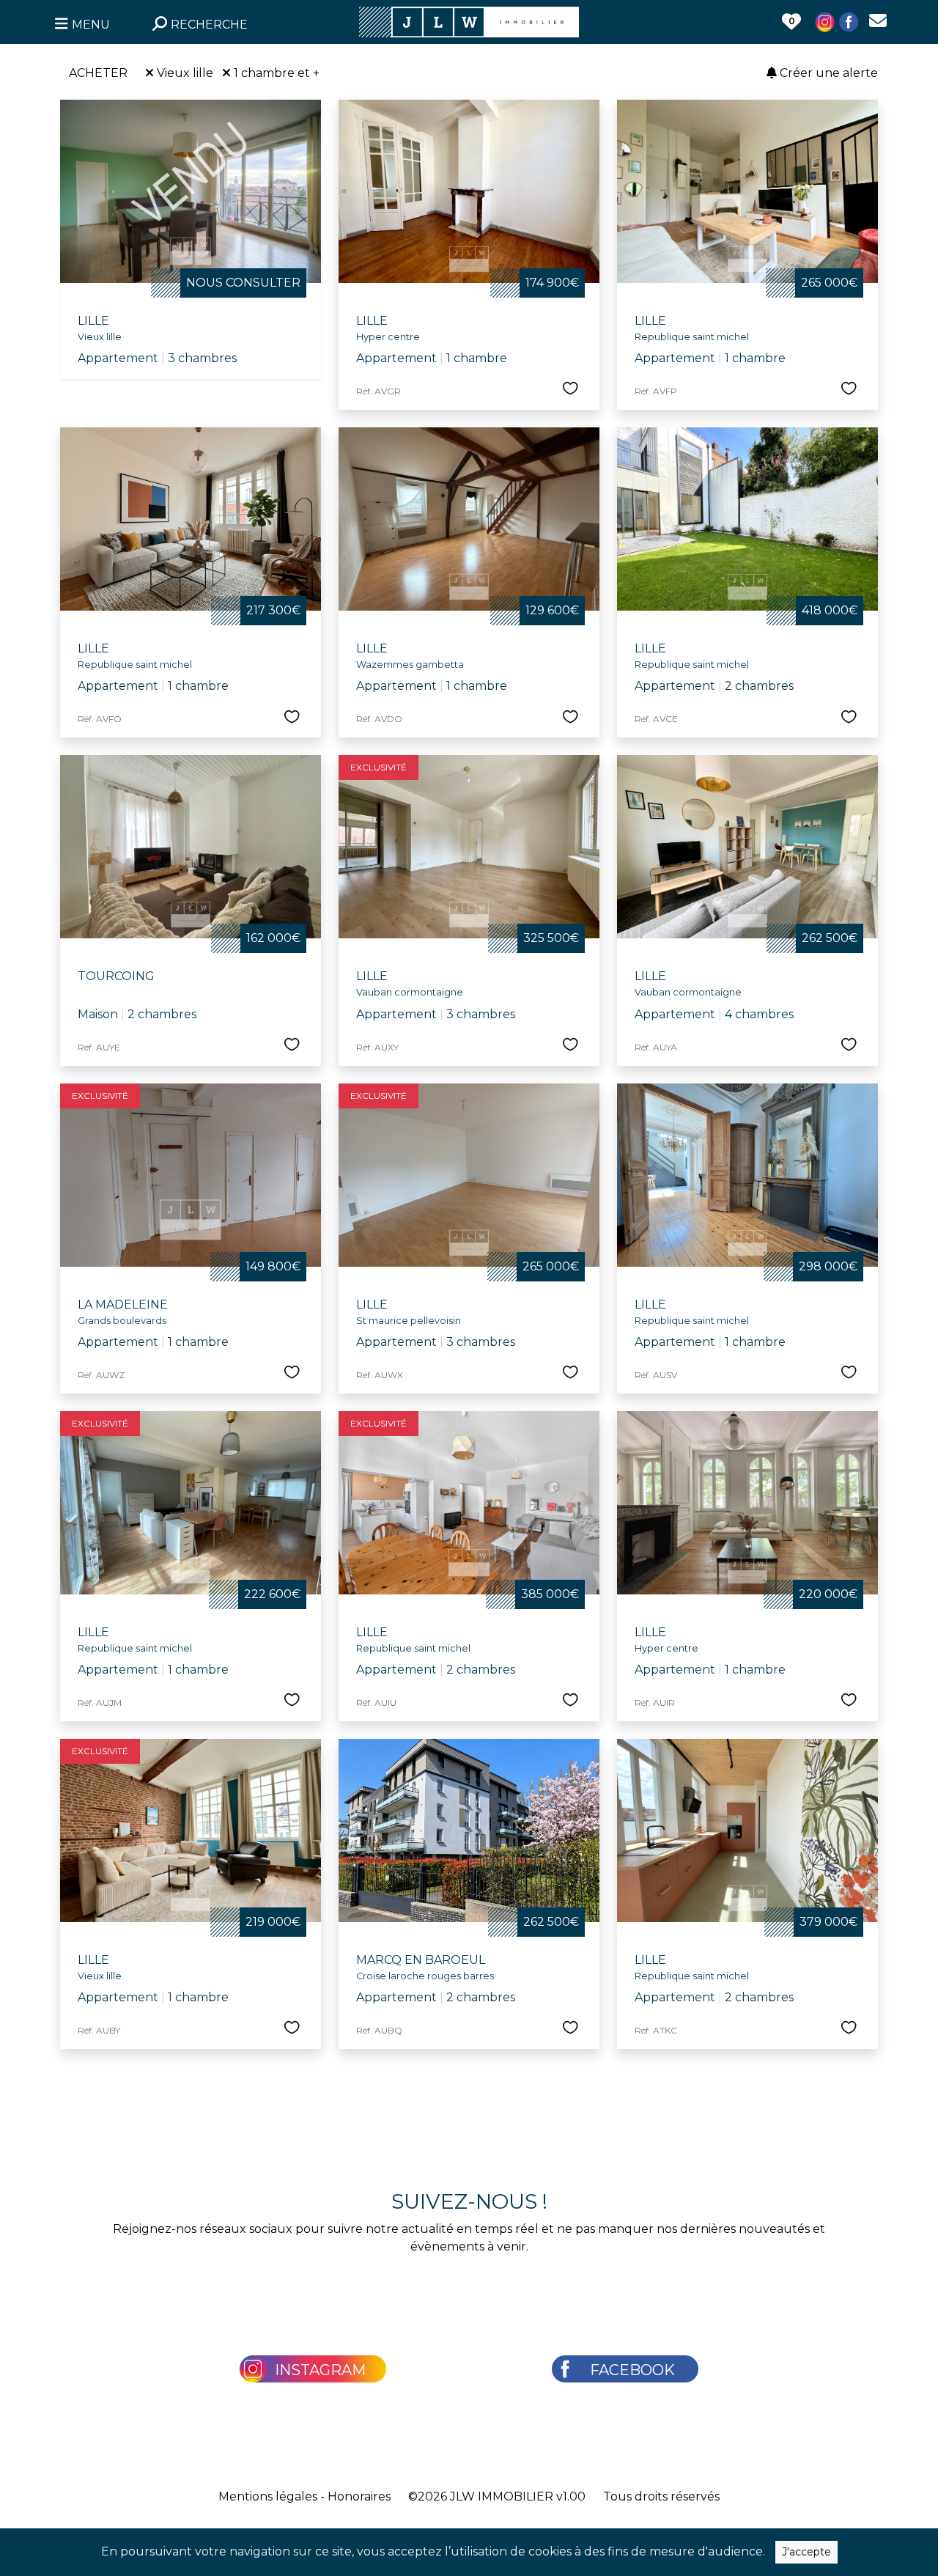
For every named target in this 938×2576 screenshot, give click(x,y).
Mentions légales (268, 2496)
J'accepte (806, 2552)
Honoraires (359, 2496)
